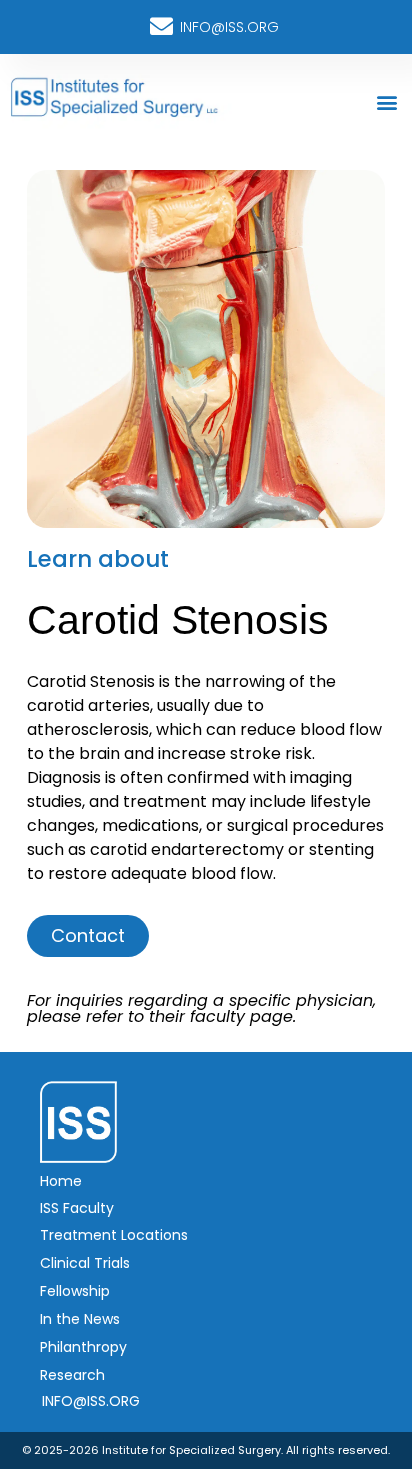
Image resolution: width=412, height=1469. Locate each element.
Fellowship (75, 1291)
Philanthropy (83, 1347)
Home (61, 1181)
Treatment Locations (114, 1235)
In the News (80, 1319)
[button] (386, 101)
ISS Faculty (77, 1208)
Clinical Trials (85, 1263)
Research (72, 1375)
